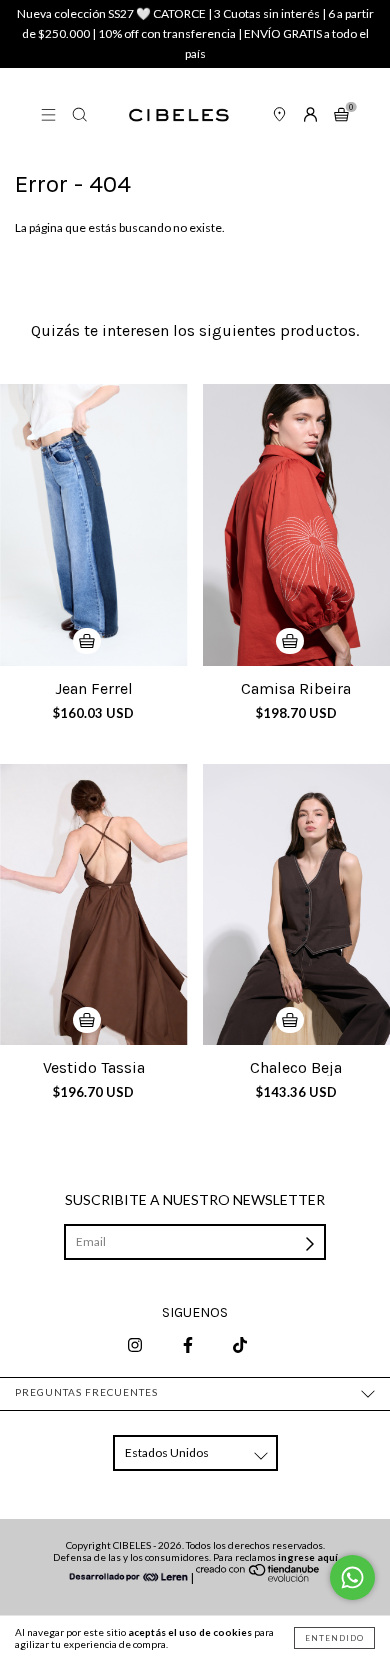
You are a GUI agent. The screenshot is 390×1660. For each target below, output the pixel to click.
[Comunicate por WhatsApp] (352, 1577)
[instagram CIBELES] (136, 1344)
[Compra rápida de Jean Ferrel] (87, 641)
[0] (341, 115)
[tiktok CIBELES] (240, 1344)
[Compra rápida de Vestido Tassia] (87, 1020)
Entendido (334, 1638)
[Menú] (48, 115)
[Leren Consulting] (129, 1577)
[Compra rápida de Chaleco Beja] (290, 1020)
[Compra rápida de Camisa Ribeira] (290, 641)
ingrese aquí (308, 1557)
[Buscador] (79, 115)
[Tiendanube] (258, 1577)
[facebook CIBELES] (189, 1344)
